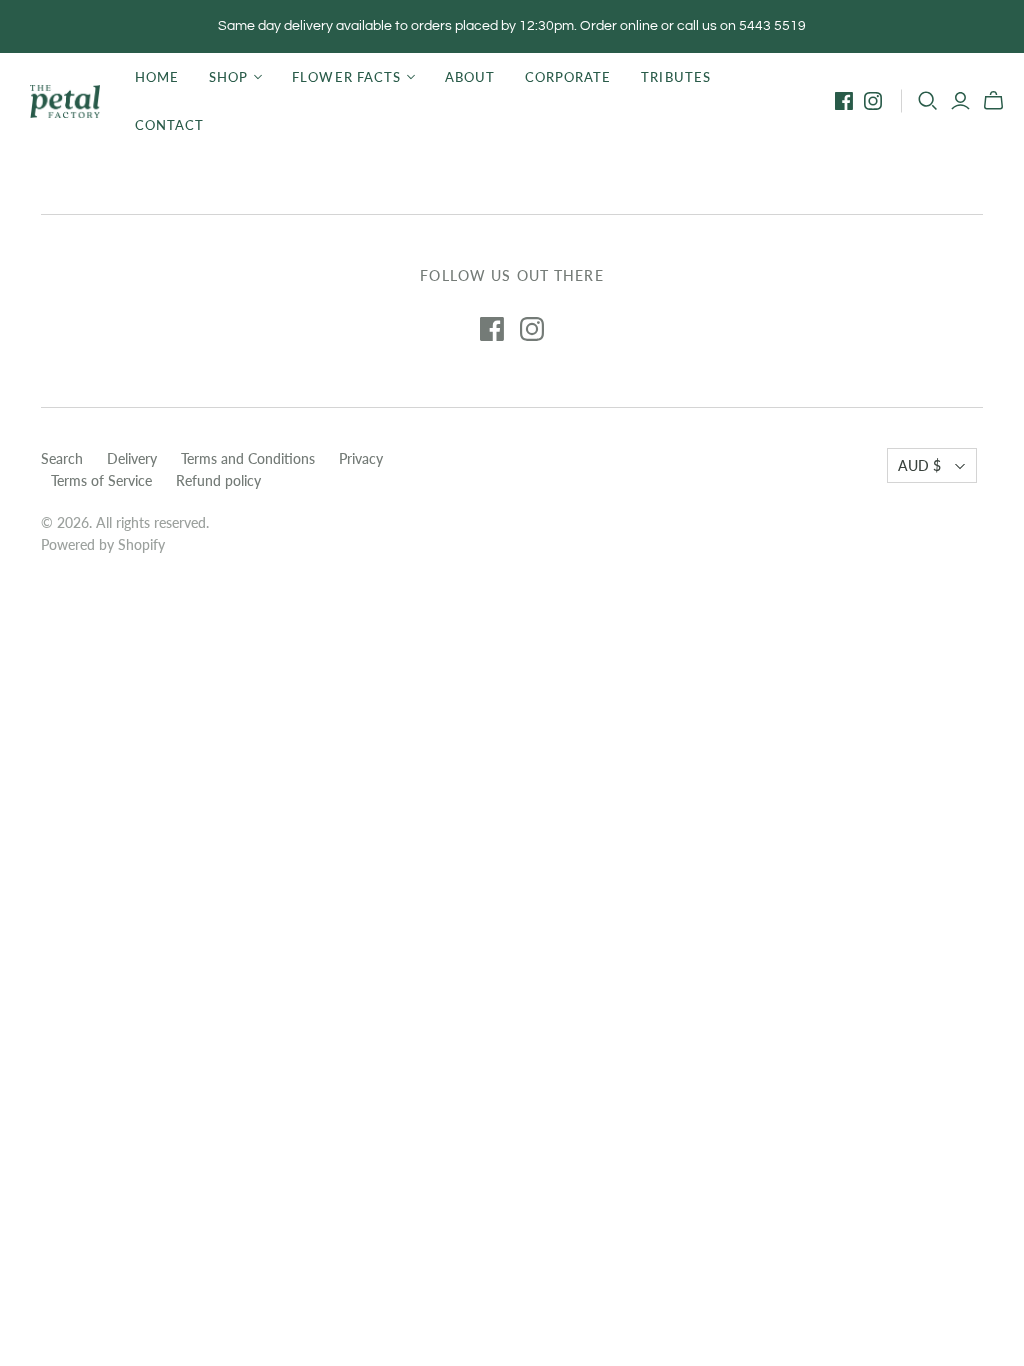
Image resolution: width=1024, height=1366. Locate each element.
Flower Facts (346, 77)
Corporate (568, 77)
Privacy (361, 458)
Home (157, 77)
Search (62, 458)
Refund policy (218, 480)
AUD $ (919, 465)
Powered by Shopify (103, 544)
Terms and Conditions (248, 458)
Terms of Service (101, 480)
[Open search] (928, 101)
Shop (228, 77)
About (470, 77)
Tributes (675, 77)
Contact (169, 125)
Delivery (132, 458)
